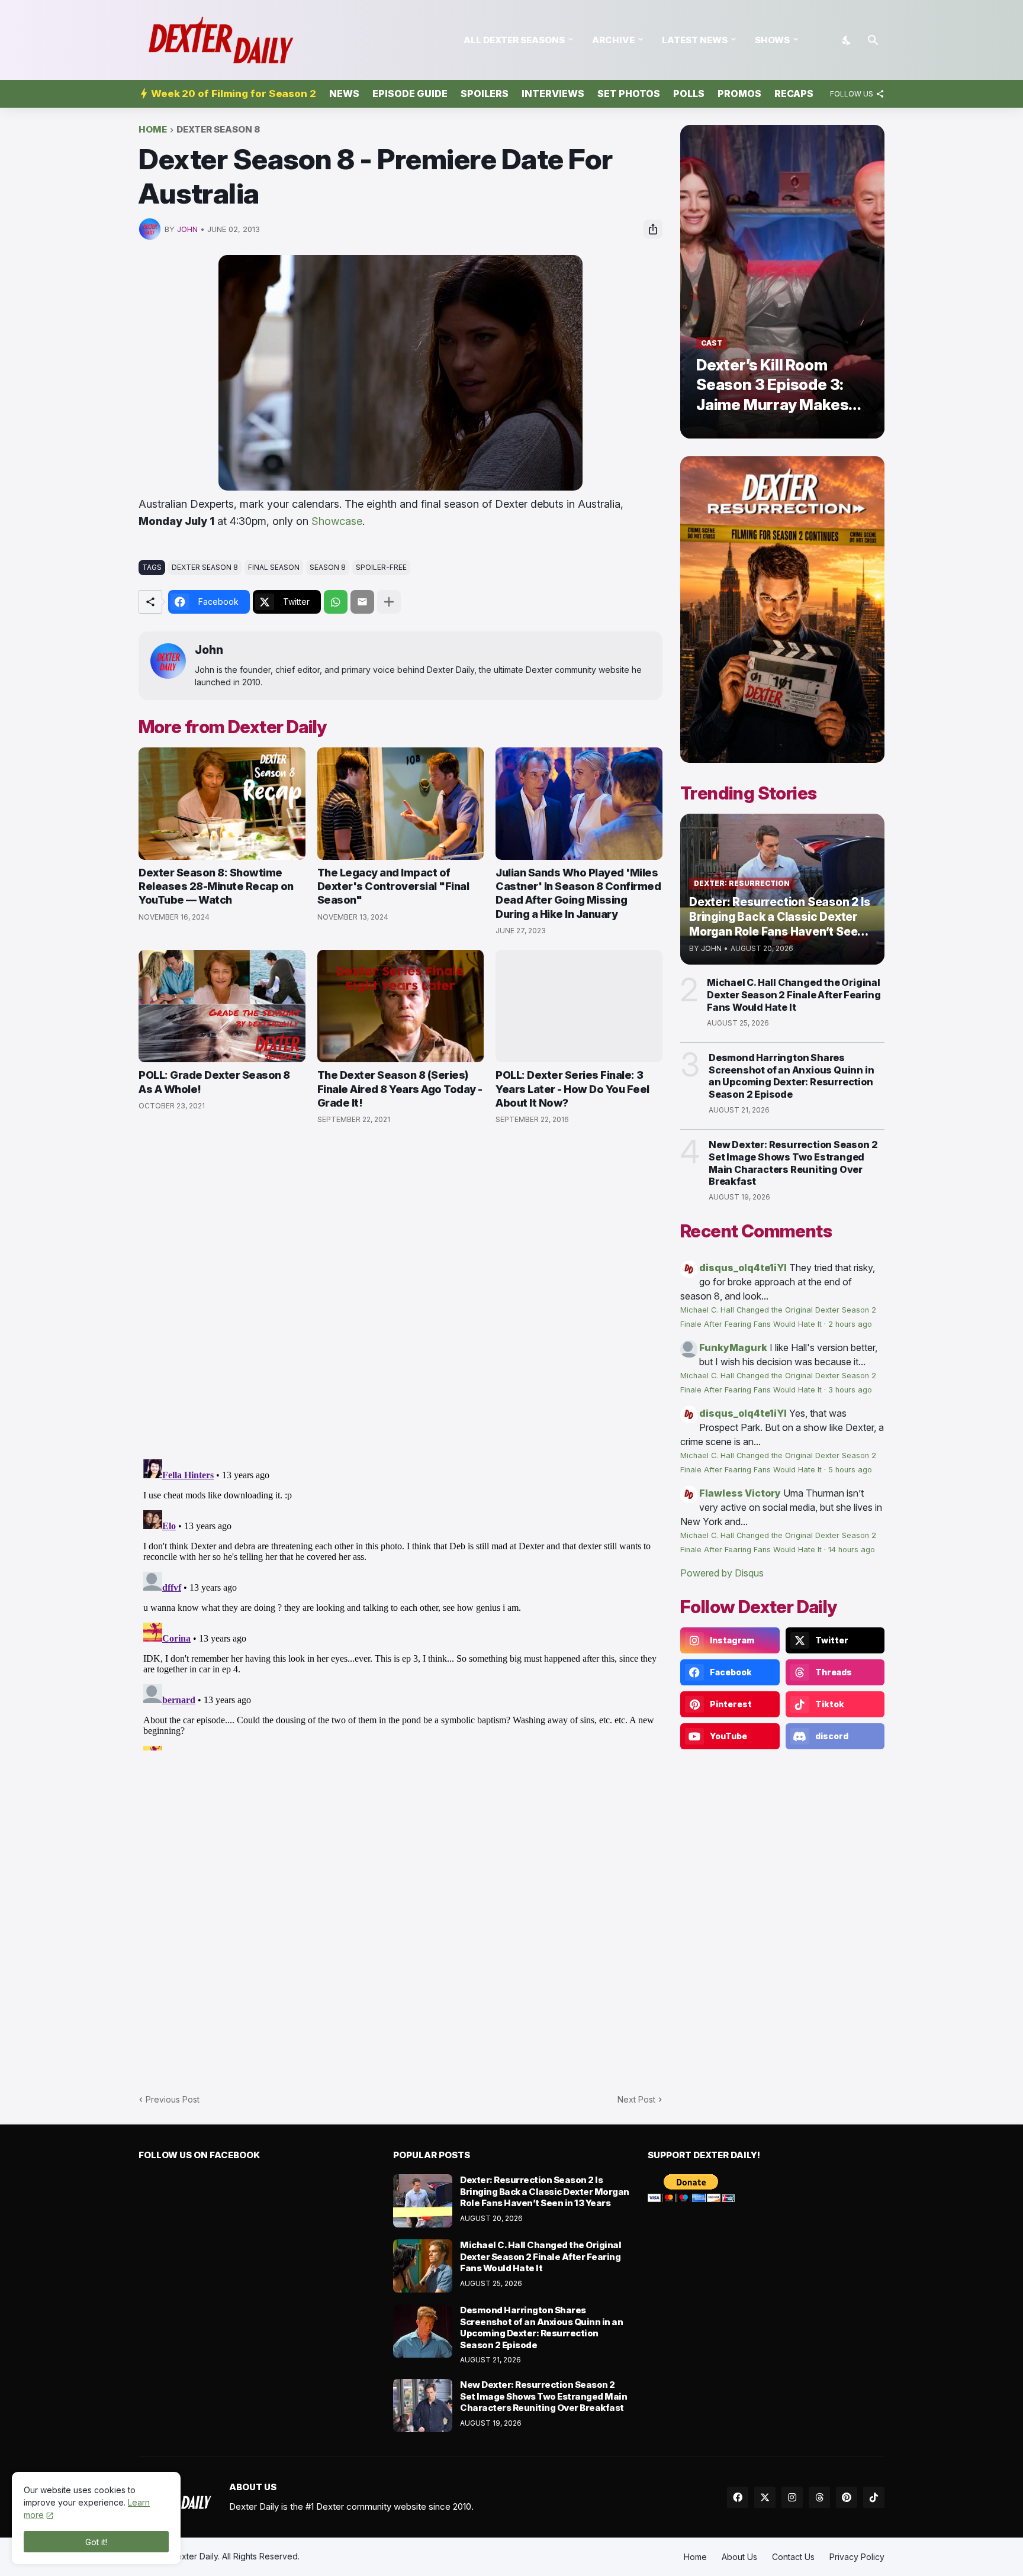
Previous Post (173, 2099)
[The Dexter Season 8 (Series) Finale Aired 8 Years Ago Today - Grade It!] (401, 1006)
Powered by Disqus (722, 1573)
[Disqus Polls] (401, 1292)
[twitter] (765, 2497)
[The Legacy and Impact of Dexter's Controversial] (401, 804)
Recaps (794, 94)
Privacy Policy (857, 2557)
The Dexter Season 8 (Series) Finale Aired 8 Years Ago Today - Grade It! (400, 1089)
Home (153, 130)
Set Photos (629, 94)
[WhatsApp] (336, 602)
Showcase (337, 521)
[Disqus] (400, 1603)
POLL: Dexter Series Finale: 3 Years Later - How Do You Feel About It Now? (572, 1089)
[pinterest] (847, 2497)
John (209, 650)
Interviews (553, 94)
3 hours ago (850, 1390)
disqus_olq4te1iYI (743, 1268)
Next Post (636, 2099)
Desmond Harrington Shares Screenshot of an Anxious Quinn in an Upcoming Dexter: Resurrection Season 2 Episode (791, 1076)
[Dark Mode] (847, 40)
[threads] (819, 2497)
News (344, 94)
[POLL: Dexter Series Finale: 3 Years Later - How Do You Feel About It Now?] (579, 1006)
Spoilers (485, 94)
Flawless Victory (740, 1493)
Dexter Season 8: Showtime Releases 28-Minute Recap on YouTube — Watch (216, 886)
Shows (772, 40)
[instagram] (792, 2497)
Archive (613, 40)
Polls (689, 94)
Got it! (96, 2542)
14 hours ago (852, 1550)
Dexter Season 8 (218, 130)
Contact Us (793, 2557)
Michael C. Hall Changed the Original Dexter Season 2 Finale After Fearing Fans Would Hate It (794, 995)
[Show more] (389, 602)
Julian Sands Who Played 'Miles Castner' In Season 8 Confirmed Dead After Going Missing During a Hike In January (578, 893)
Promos (739, 94)
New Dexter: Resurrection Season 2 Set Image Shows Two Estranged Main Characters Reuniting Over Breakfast (793, 1163)
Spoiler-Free (381, 567)
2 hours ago (850, 1324)
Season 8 (328, 567)
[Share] (653, 229)
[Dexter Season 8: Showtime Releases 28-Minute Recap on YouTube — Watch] (222, 804)
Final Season (274, 567)
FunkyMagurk (733, 1347)
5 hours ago (850, 1470)
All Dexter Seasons (514, 40)
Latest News (695, 40)
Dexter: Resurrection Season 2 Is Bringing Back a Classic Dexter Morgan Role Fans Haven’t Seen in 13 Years (545, 2191)
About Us (739, 2557)
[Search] (873, 40)
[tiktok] (874, 2497)
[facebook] (738, 2497)
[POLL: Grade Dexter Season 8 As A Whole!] (222, 1006)
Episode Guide (410, 94)
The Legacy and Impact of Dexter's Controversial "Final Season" (393, 886)
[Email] (362, 602)
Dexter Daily (194, 2556)
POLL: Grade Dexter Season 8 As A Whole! (214, 1082)
